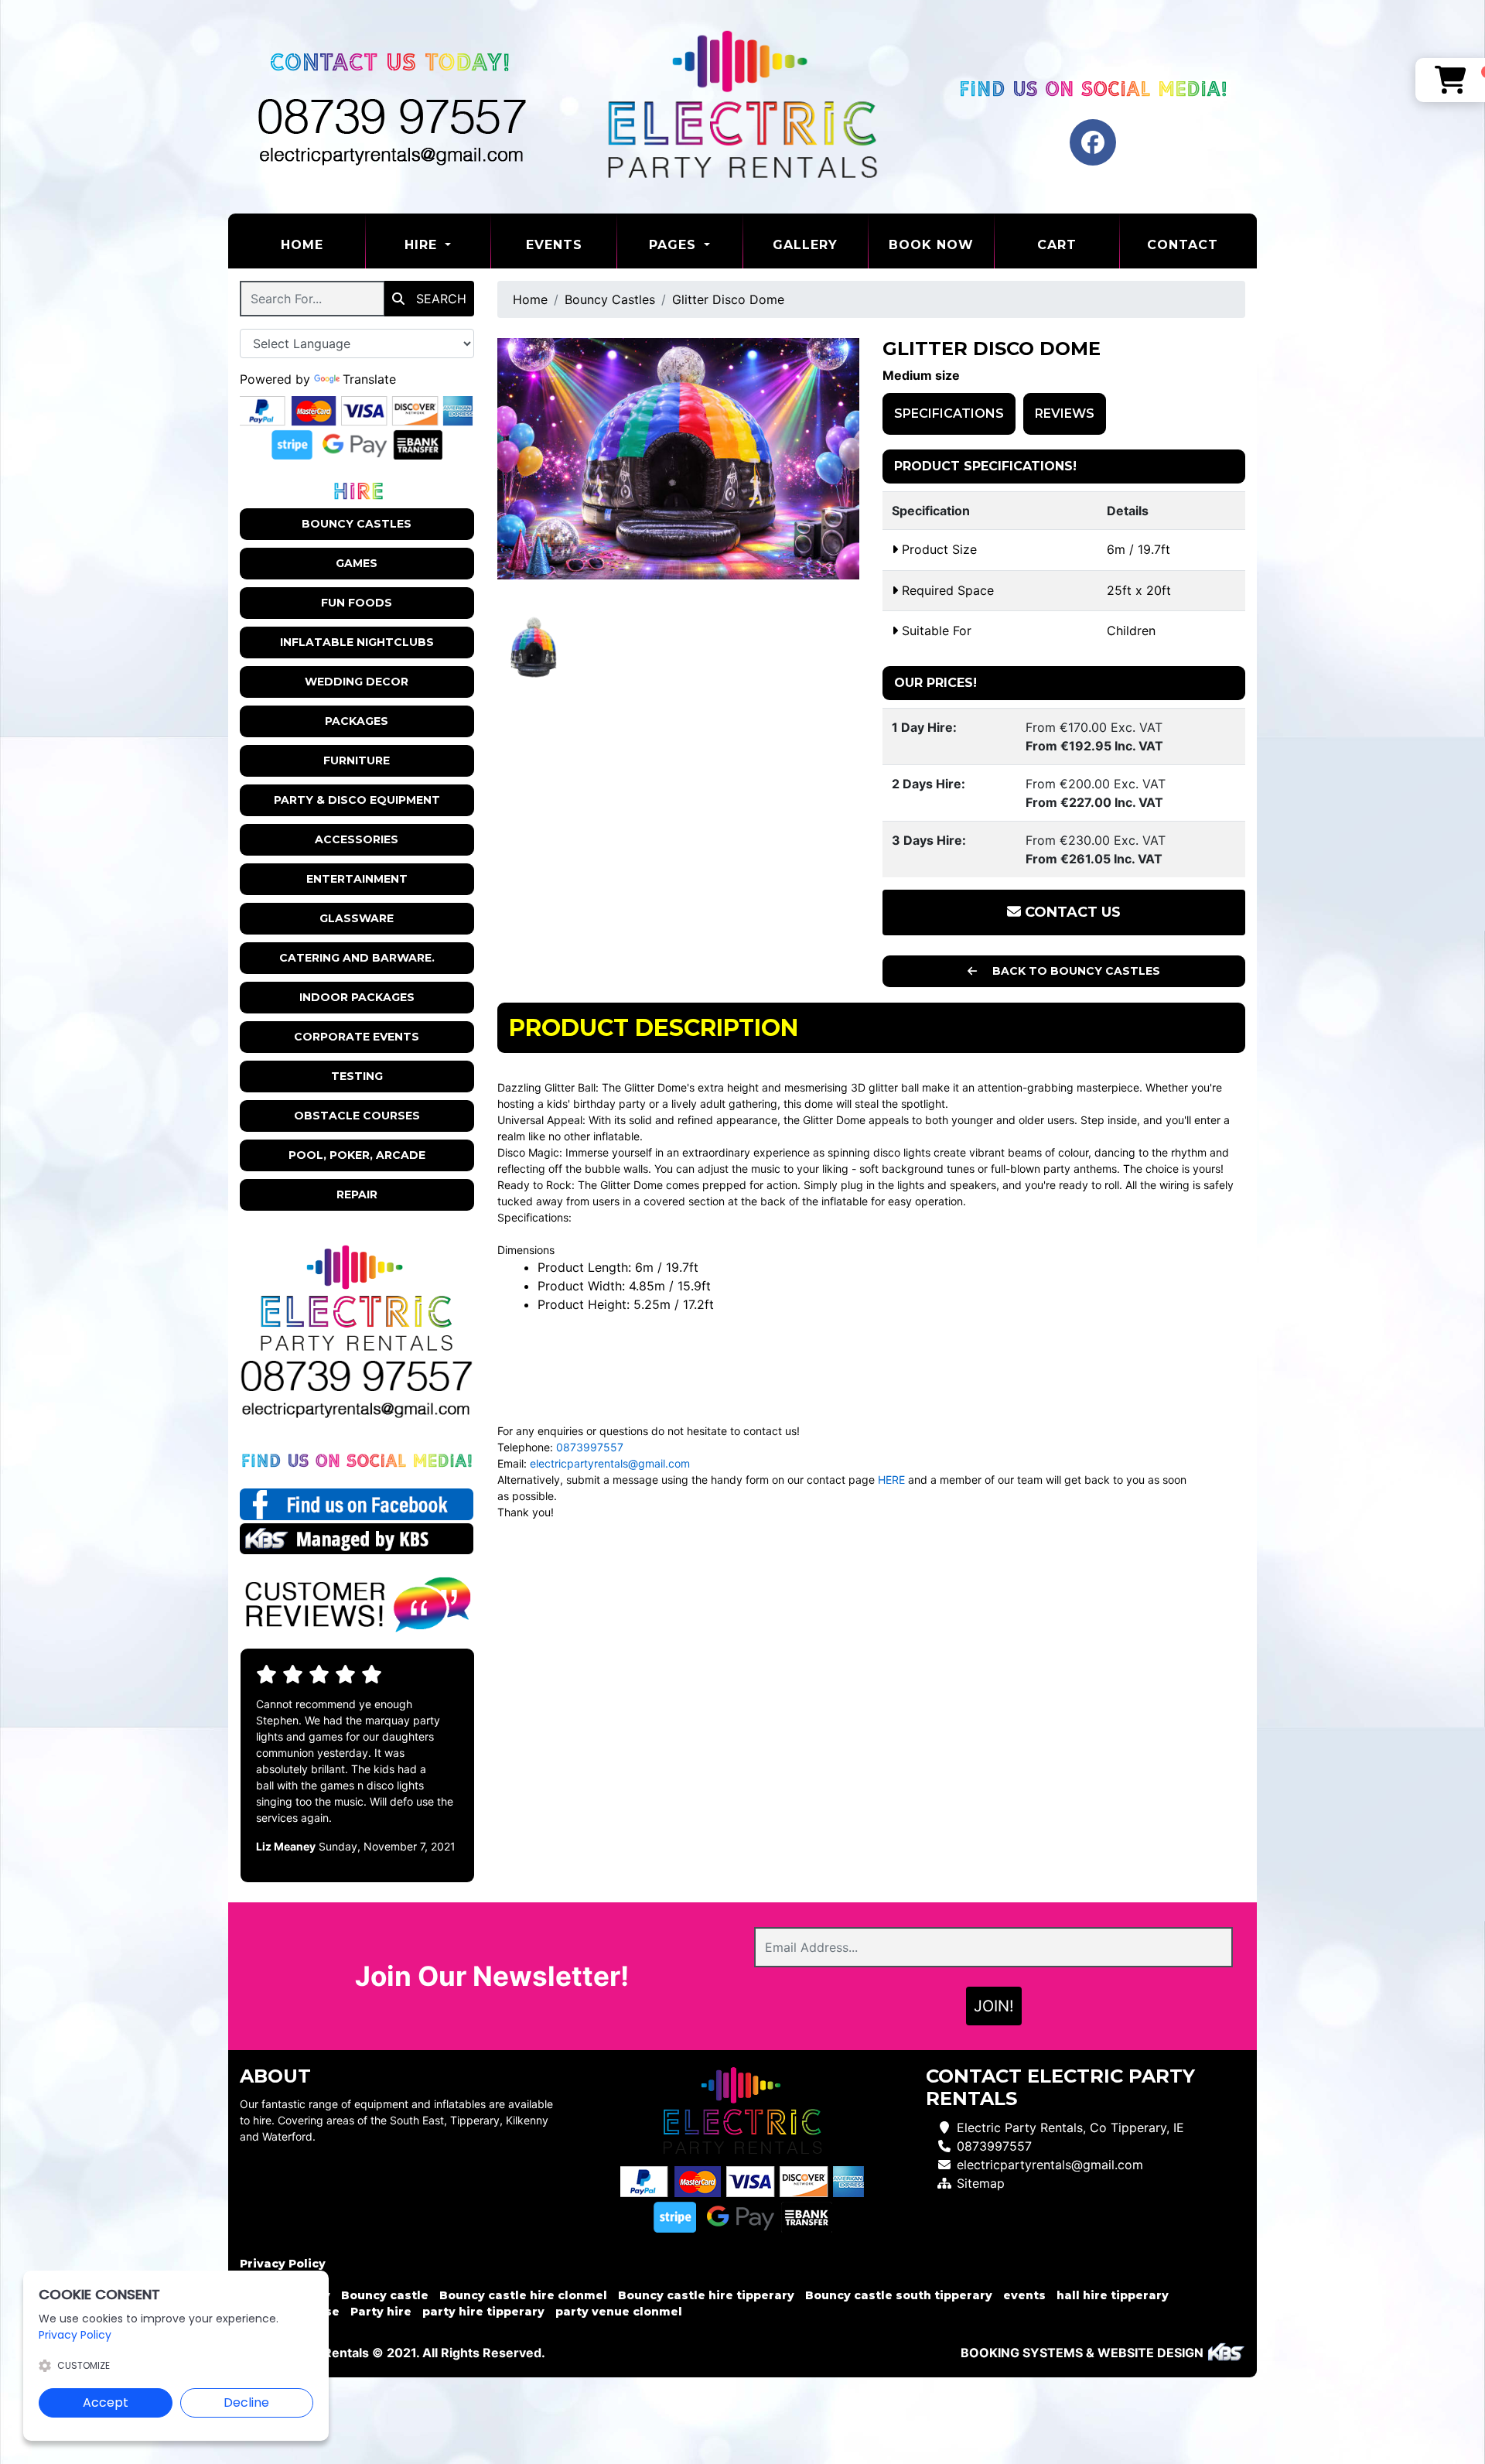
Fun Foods (357, 603)
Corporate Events (357, 1037)
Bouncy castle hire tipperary (706, 2295)
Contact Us (1071, 912)
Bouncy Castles (357, 524)
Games (357, 563)
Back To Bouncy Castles (1075, 971)
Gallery (805, 245)
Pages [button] (675, 245)
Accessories (357, 839)
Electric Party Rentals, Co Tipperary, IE (1070, 2127)
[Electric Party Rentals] (742, 107)
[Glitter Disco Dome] (679, 459)
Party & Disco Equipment (357, 800)
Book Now (931, 245)
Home (323, 244)
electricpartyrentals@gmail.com (610, 1463)
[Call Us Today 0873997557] (357, 1376)
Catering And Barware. (357, 958)
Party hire (381, 2312)
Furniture (357, 760)
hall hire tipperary (1113, 2295)
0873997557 (590, 1447)
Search (439, 299)
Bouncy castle (385, 2295)
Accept (106, 2402)
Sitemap (981, 2183)
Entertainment (357, 879)
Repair (357, 1194)
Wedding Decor (357, 682)
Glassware (357, 918)
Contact (1183, 245)
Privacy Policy (283, 2264)
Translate (369, 379)
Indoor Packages (357, 997)
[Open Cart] (1451, 80)
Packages (357, 721)
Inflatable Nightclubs (357, 642)
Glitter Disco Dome (728, 299)
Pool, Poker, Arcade (357, 1155)
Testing (357, 1076)
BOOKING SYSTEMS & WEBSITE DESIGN (1082, 2353)
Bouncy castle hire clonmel (523, 2295)
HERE (891, 1480)
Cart (1057, 245)
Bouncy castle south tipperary (899, 2295)
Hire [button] (423, 245)
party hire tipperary (483, 2312)
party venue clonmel (619, 2312)
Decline (246, 2402)
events (1024, 2295)
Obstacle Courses (357, 1116)
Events (554, 245)
